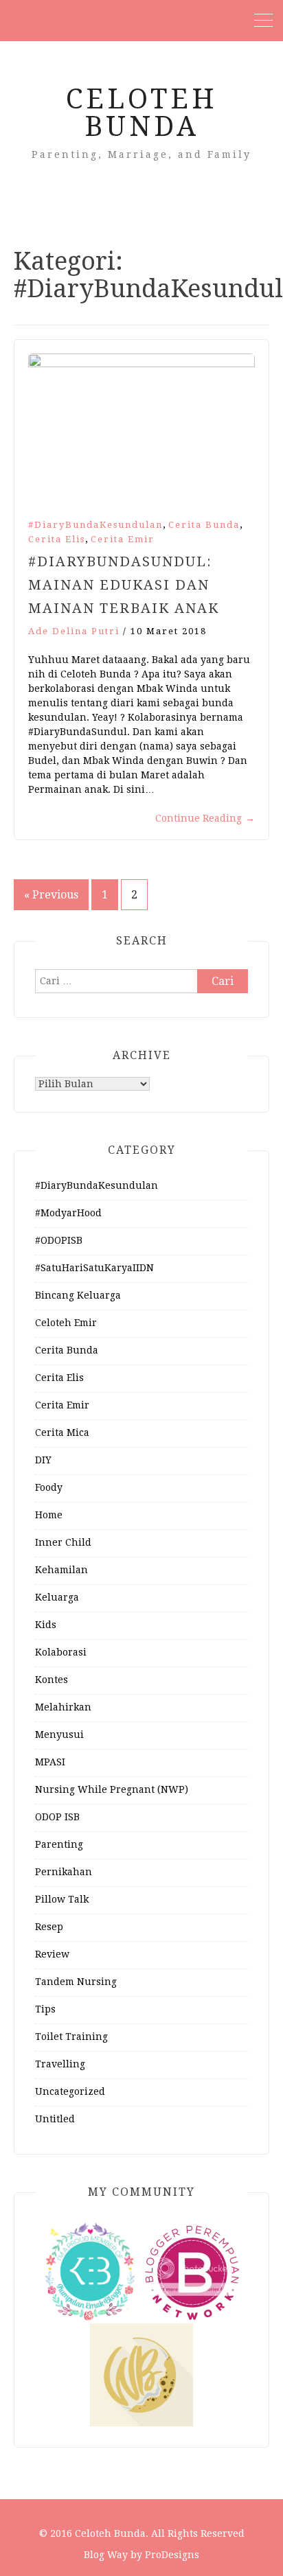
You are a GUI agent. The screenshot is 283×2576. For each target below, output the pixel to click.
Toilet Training (71, 2037)
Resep (49, 1927)
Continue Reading (205, 818)
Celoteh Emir (66, 1323)
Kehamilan (61, 1570)
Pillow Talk (62, 1899)
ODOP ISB (57, 1817)
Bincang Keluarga (78, 1295)
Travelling (60, 2064)
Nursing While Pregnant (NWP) (112, 1789)
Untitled (55, 2119)
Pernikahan (64, 1872)
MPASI (50, 1762)
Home (49, 1515)
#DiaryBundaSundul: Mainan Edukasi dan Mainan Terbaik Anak (124, 585)
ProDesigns (172, 2555)
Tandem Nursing (76, 1982)
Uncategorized (70, 2091)
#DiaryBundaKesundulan (95, 525)
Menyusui (59, 1734)
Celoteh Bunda (142, 113)
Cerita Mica (62, 1432)
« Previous (51, 895)
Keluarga (57, 1597)
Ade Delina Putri (74, 631)
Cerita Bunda (204, 525)
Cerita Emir (123, 539)
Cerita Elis (57, 539)
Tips (45, 2009)
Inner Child (63, 1542)
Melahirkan (63, 1707)
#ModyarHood (68, 1213)
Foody (49, 1487)
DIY (43, 1460)
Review (52, 1954)
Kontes (52, 1680)
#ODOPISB (59, 1240)
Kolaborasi (61, 1652)
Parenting (59, 1844)
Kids (46, 1625)
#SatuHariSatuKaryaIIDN (94, 1268)
